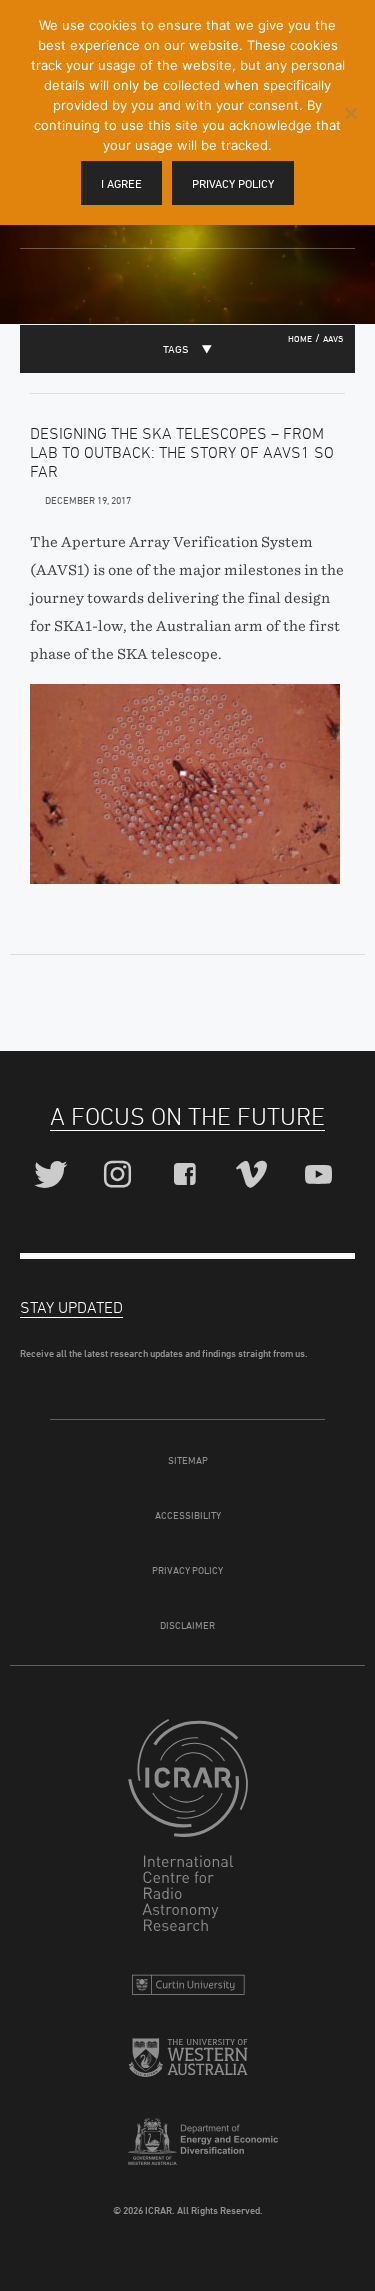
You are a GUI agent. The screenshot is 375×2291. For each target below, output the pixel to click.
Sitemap (188, 1460)
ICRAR (188, 1830)
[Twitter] (53, 1175)
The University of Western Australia (188, 2065)
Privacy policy (233, 183)
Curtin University (188, 1989)
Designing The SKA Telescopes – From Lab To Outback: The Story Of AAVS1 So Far (182, 452)
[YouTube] (321, 1175)
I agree (121, 183)
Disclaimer (187, 1625)
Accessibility (188, 1515)
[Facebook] (187, 1175)
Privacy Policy (187, 1570)
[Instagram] (120, 1175)
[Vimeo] (254, 1175)
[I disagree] (350, 113)
